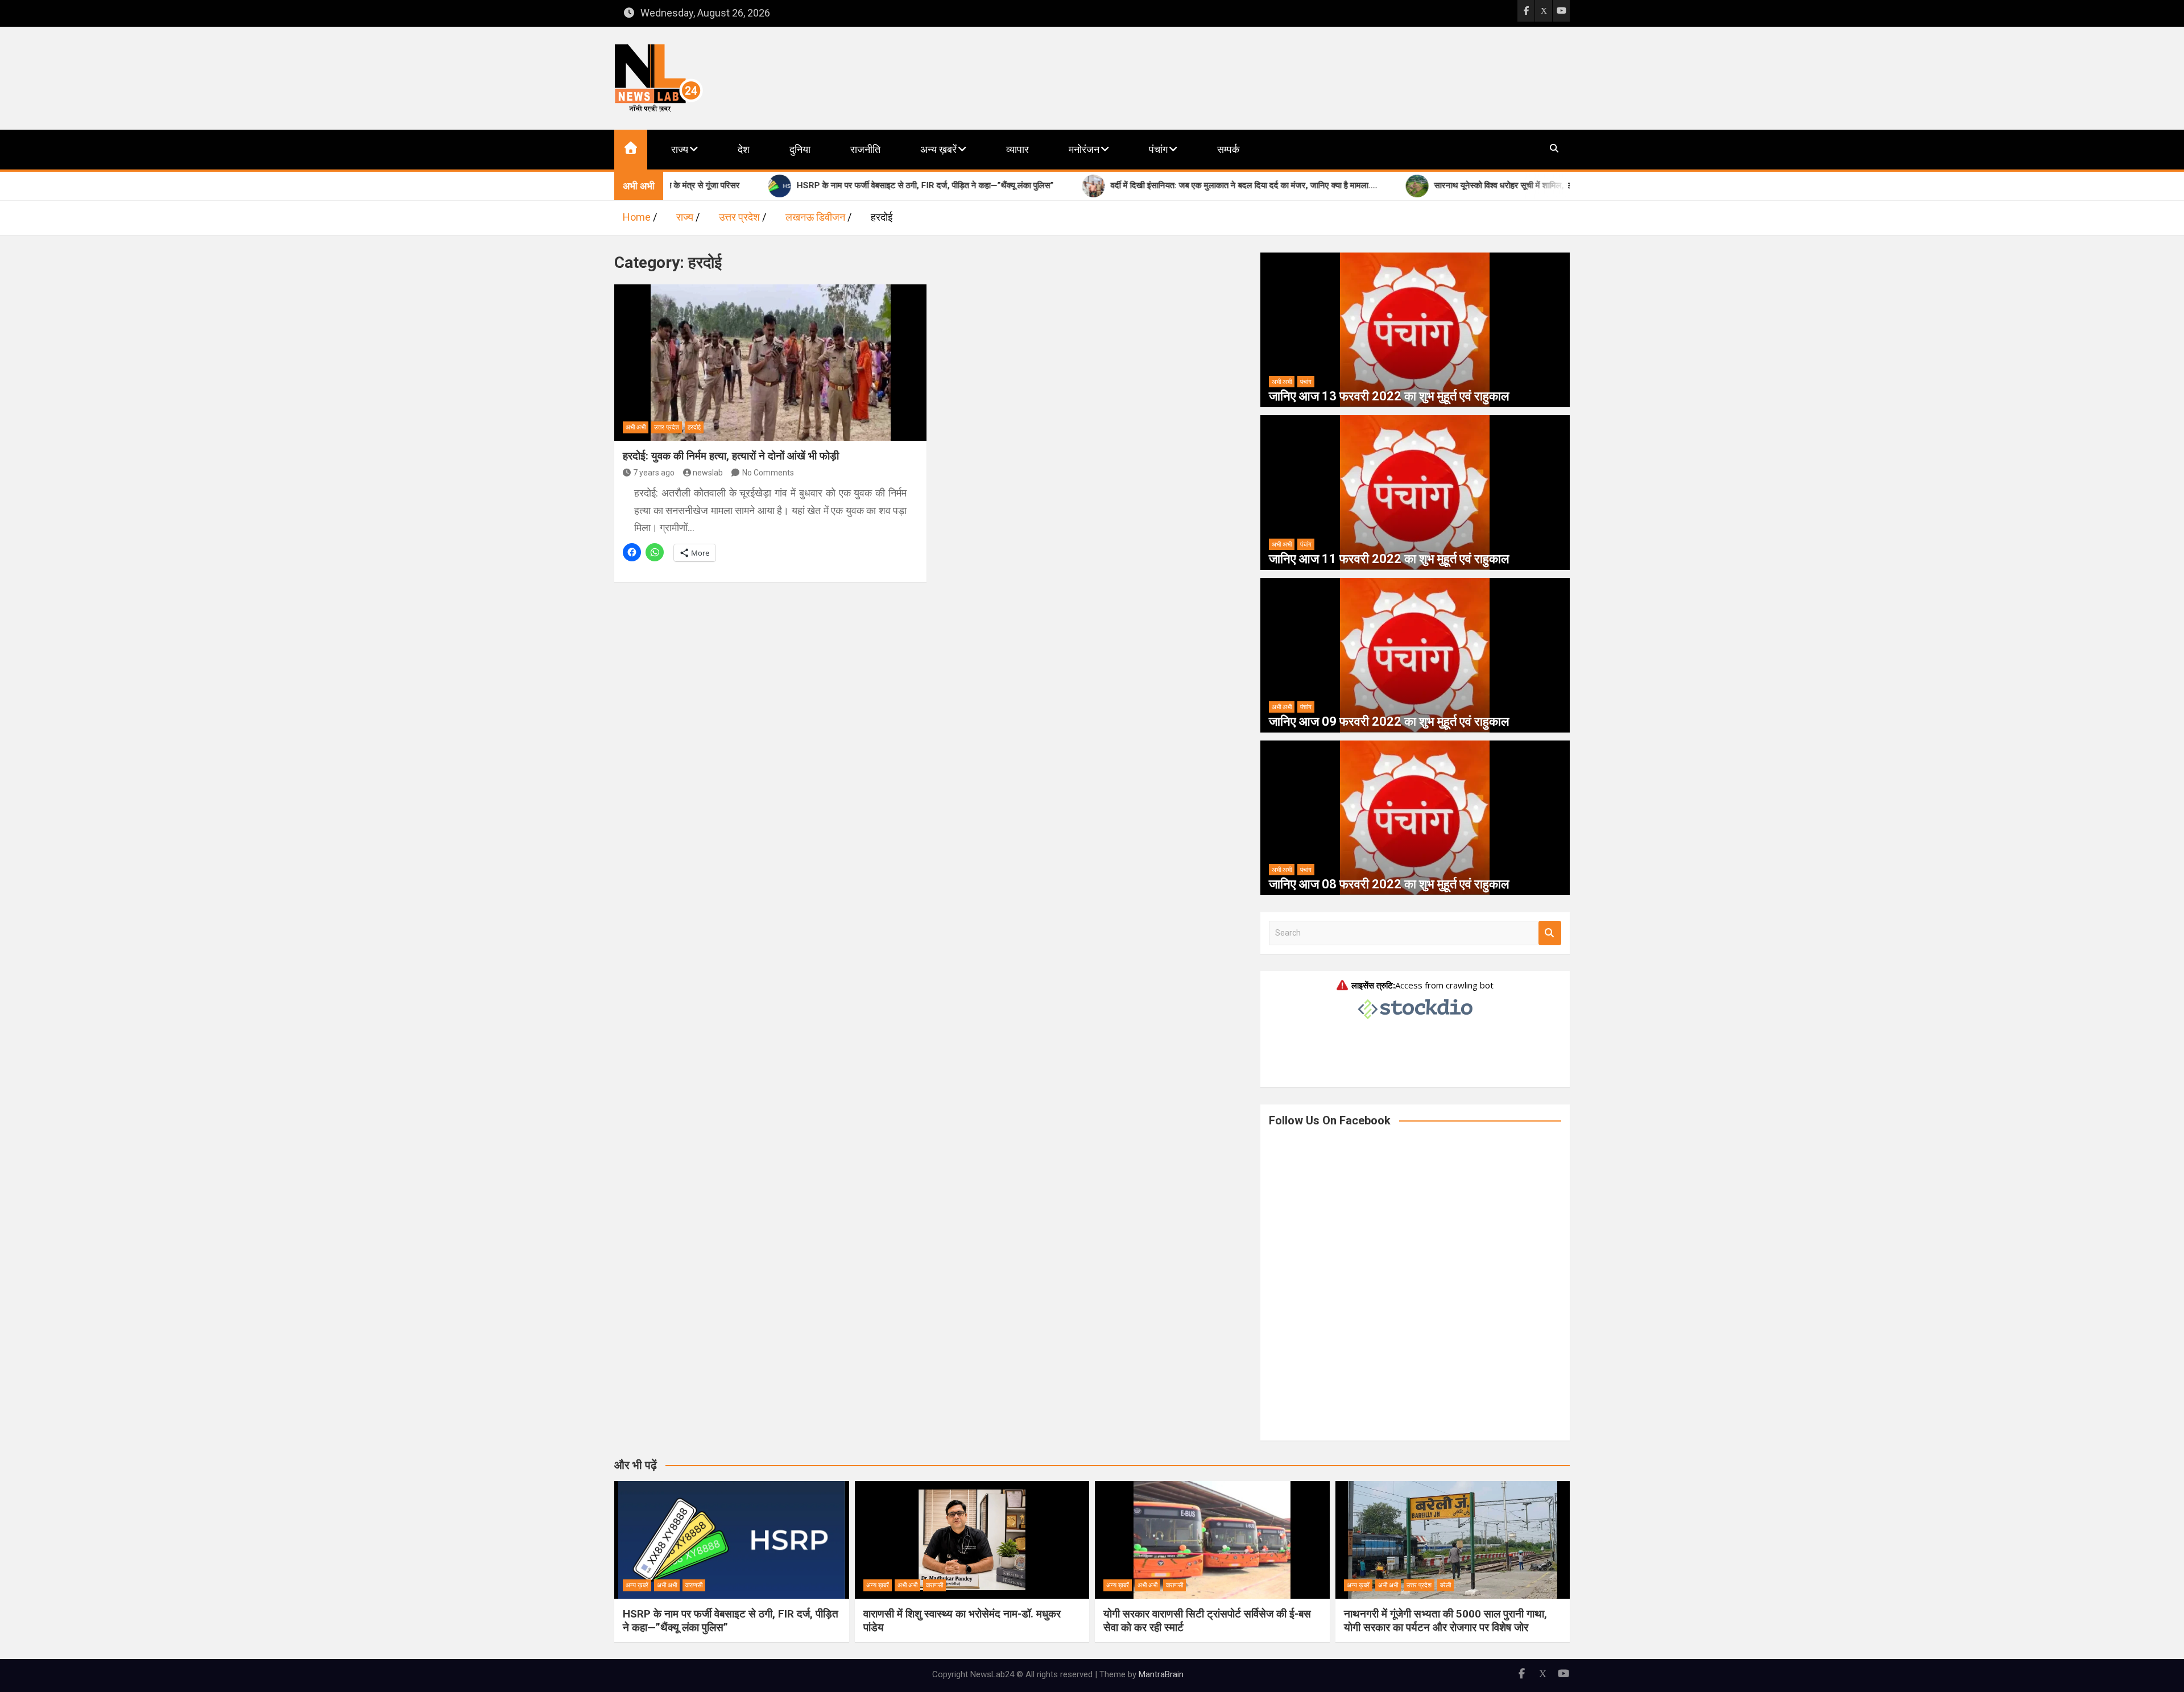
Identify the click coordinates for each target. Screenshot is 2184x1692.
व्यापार (1017, 149)
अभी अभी (636, 427)
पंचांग (1158, 149)
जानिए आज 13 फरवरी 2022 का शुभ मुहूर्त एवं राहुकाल (1389, 396)
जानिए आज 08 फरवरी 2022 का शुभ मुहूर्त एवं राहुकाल (1389, 884)
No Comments (768, 473)
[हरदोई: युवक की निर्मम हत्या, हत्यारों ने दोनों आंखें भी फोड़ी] (770, 362)
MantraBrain (1161, 1674)
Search (1550, 933)
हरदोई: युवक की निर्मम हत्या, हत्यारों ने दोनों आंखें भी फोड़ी (731, 456)
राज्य (680, 149)
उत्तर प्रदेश (667, 427)
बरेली (1445, 1585)
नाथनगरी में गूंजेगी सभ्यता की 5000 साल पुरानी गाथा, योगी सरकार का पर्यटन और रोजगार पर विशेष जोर (1445, 1621)
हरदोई (694, 427)
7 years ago (654, 473)
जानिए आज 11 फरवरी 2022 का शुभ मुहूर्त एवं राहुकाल (1389, 559)
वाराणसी (694, 1585)
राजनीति (865, 149)
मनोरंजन (1084, 149)
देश (744, 149)
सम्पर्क (1228, 149)
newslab (708, 473)
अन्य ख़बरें (938, 149)
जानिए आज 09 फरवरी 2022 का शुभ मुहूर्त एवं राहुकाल (1389, 721)
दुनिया (800, 149)
